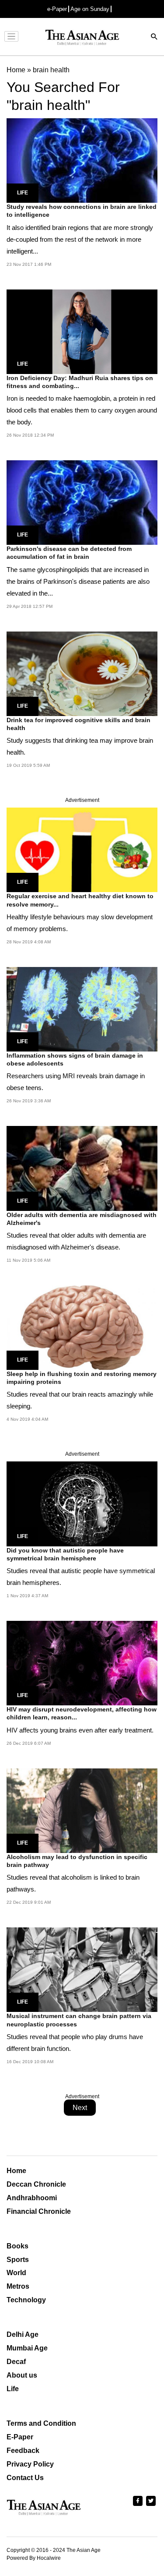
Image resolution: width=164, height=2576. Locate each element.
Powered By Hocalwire (34, 2558)
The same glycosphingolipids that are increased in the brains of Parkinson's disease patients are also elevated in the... (78, 581)
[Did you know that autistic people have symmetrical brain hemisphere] (82, 1503)
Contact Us (25, 2478)
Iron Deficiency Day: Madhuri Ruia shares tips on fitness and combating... (80, 382)
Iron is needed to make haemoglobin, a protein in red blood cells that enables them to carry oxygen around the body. (82, 410)
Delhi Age (23, 2334)
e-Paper (57, 9)
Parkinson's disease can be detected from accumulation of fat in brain (69, 553)
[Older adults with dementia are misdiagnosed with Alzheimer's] (82, 1168)
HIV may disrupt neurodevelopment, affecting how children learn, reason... (82, 1713)
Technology (26, 2300)
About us (22, 2375)
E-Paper (20, 2437)
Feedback (23, 2451)
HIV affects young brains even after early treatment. (80, 1730)
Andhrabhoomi (32, 2198)
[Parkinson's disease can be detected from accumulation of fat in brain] (82, 502)
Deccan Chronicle (36, 2184)
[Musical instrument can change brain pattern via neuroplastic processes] (82, 1969)
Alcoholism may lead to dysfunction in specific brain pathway (77, 1861)
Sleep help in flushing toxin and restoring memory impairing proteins (82, 1378)
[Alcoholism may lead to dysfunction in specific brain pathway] (82, 1810)
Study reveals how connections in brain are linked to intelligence (82, 211)
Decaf (16, 2362)
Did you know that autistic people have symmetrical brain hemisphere (65, 1554)
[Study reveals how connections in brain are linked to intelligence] (82, 160)
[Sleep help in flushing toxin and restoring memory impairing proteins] (82, 1327)
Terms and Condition (41, 2423)
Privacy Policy (30, 2464)
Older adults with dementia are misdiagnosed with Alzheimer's (82, 1219)
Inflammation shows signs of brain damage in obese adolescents (75, 1059)
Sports (18, 2260)
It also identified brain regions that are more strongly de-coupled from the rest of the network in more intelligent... (80, 239)
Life (23, 193)
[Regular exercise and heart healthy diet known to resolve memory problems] (82, 849)
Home (16, 2171)
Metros (18, 2286)
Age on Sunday (90, 9)
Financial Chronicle (39, 2211)
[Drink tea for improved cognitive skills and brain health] (82, 673)
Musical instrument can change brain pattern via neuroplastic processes (79, 2020)
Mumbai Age (27, 2348)
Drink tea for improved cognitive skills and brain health (79, 724)
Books (17, 2246)
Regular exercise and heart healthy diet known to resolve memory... (80, 900)
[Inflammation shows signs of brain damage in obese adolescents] (82, 1009)
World (16, 2273)
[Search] (154, 37)
